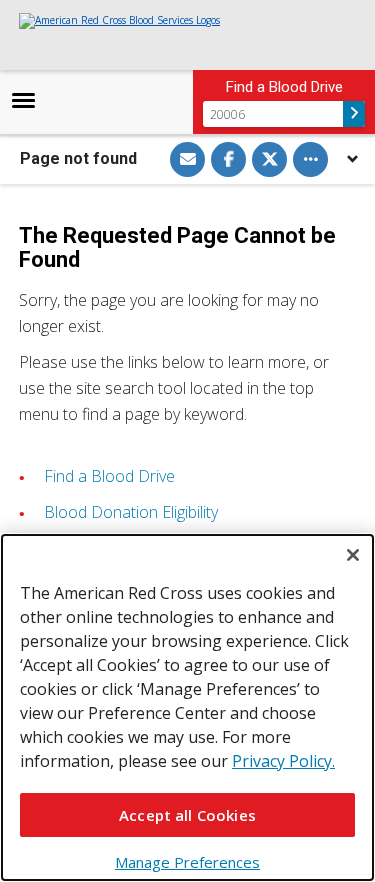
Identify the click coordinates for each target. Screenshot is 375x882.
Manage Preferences (187, 862)
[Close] (353, 555)
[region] (187, 707)
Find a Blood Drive (109, 476)
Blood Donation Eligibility (131, 512)
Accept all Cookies (187, 815)
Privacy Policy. (283, 761)
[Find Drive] (354, 114)
